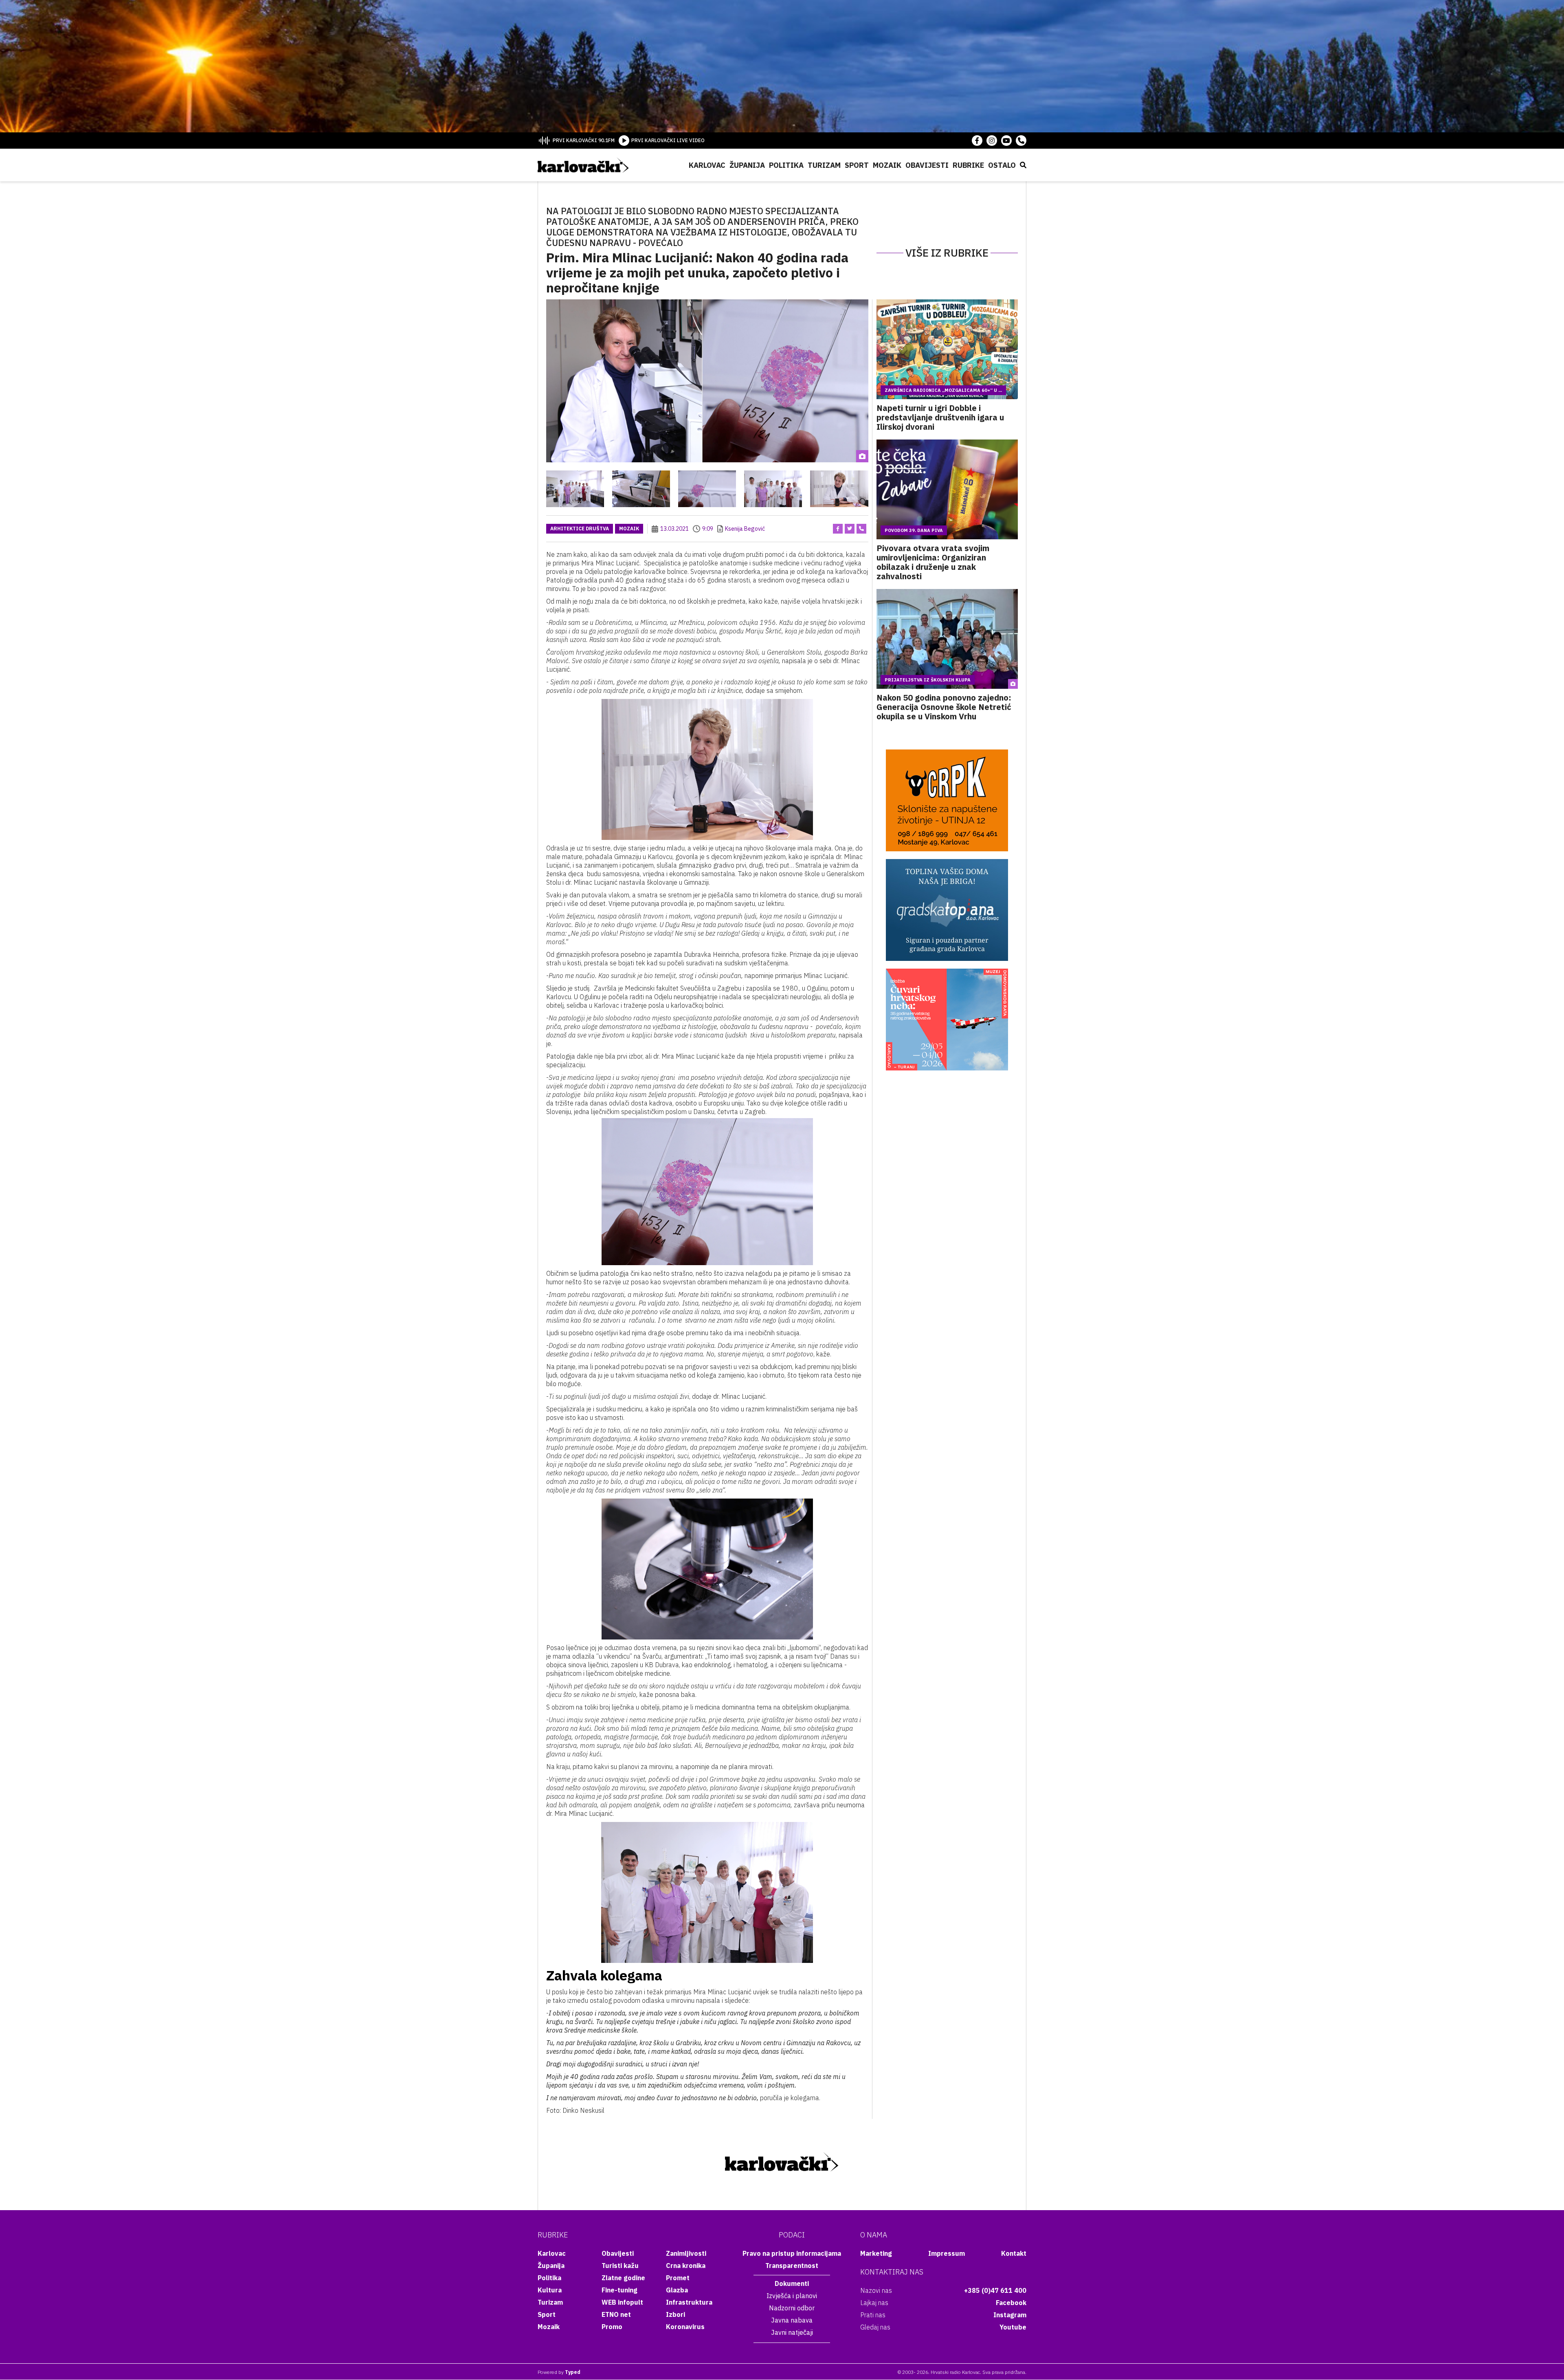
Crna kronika (686, 2266)
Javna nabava (792, 2320)
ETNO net (616, 2314)
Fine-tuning (619, 2290)
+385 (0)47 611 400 (995, 2290)
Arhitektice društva (580, 529)
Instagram (1010, 2315)
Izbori (675, 2314)
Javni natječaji (792, 2332)
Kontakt (1014, 2253)
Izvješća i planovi (792, 2296)
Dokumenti (792, 2283)
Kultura (550, 2290)
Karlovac (707, 165)
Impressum (947, 2253)
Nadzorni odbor (792, 2308)
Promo (612, 2327)
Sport (857, 165)
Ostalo (1002, 165)
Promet (678, 2278)
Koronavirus (685, 2327)
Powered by (559, 2372)
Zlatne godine (623, 2278)
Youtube (1013, 2327)
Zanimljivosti (686, 2253)
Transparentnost (792, 2266)
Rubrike (968, 165)
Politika (786, 165)
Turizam (824, 165)
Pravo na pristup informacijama (792, 2253)
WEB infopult (622, 2302)
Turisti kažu (620, 2266)
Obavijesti (927, 165)
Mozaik (887, 165)
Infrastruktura (689, 2302)
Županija (747, 165)
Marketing (876, 2253)
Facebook (1011, 2303)
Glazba (677, 2290)
